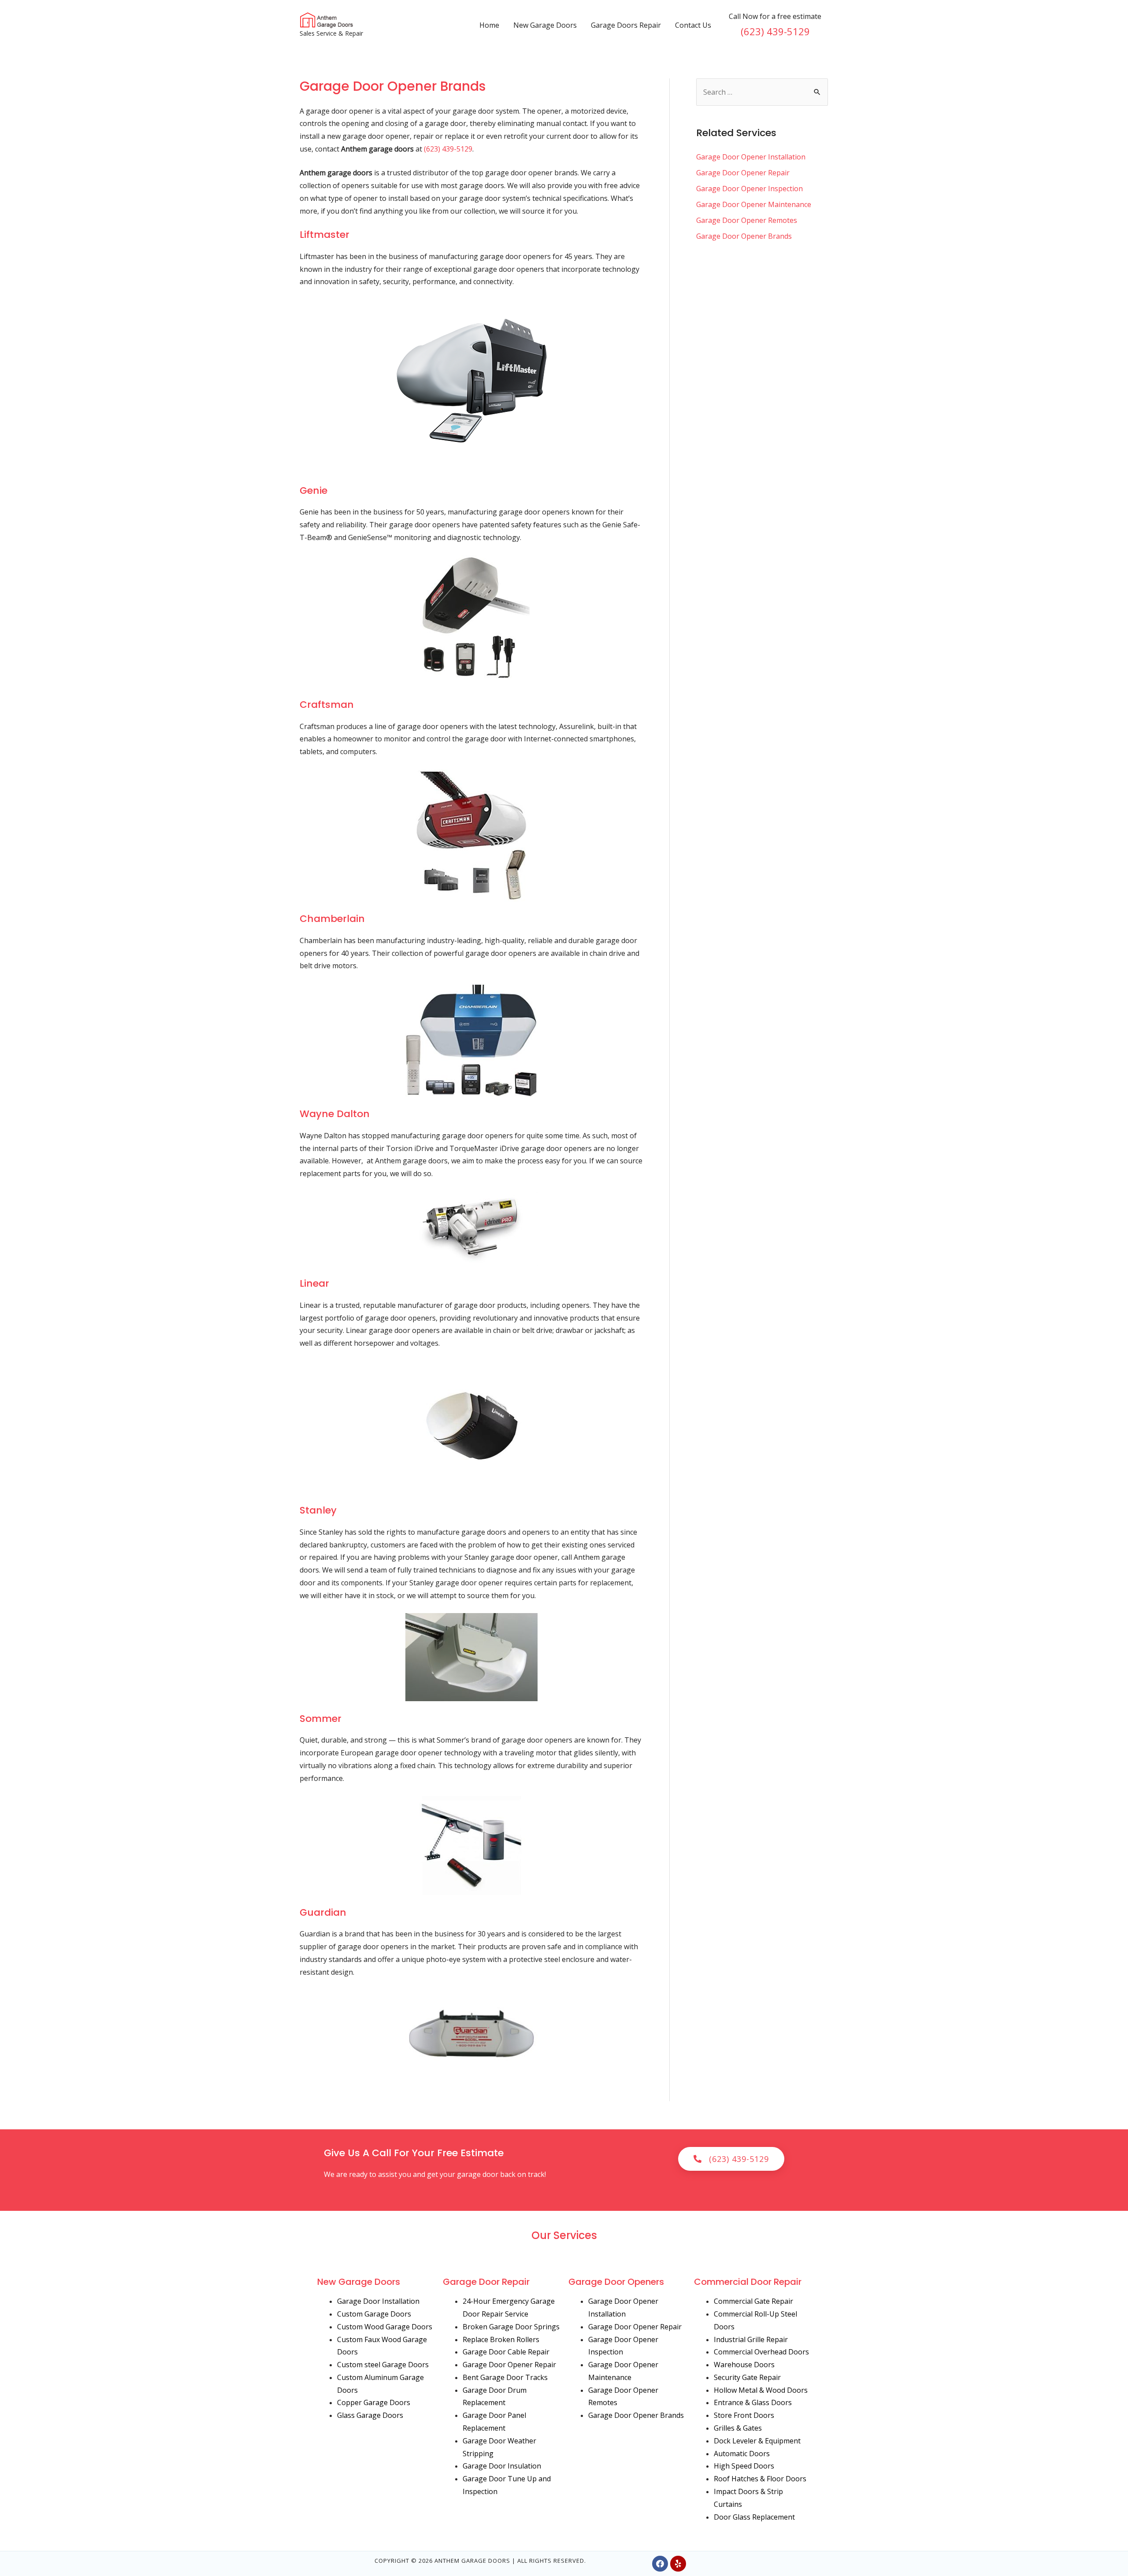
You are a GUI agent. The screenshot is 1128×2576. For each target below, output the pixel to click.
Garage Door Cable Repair (506, 2352)
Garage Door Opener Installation (751, 157)
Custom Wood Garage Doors (385, 2327)
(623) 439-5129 (775, 31)
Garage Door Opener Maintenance (754, 204)
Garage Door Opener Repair (743, 173)
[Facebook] (660, 2564)
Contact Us (693, 25)
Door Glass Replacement (754, 2517)
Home (489, 25)
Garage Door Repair (486, 2282)
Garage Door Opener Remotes (747, 220)
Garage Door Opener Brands (744, 236)
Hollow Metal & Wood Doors (761, 2390)
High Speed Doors (744, 2466)
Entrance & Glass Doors (753, 2402)
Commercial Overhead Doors (761, 2352)
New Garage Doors (545, 25)
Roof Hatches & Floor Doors (760, 2479)
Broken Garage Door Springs (511, 2327)
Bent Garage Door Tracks (505, 2377)
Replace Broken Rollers (501, 2339)
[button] (731, 2159)
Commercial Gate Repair (753, 2301)
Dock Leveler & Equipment (757, 2441)
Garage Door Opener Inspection (750, 189)
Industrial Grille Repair (751, 2339)
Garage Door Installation (378, 2301)
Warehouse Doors (744, 2365)
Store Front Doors (744, 2415)
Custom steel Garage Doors (383, 2365)
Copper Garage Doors (374, 2402)
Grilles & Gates (738, 2428)
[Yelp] (678, 2564)
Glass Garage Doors (370, 2415)
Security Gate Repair (747, 2377)
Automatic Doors (742, 2454)
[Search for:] (762, 92)
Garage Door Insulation (502, 2466)
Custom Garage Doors (374, 2314)
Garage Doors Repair (626, 25)
